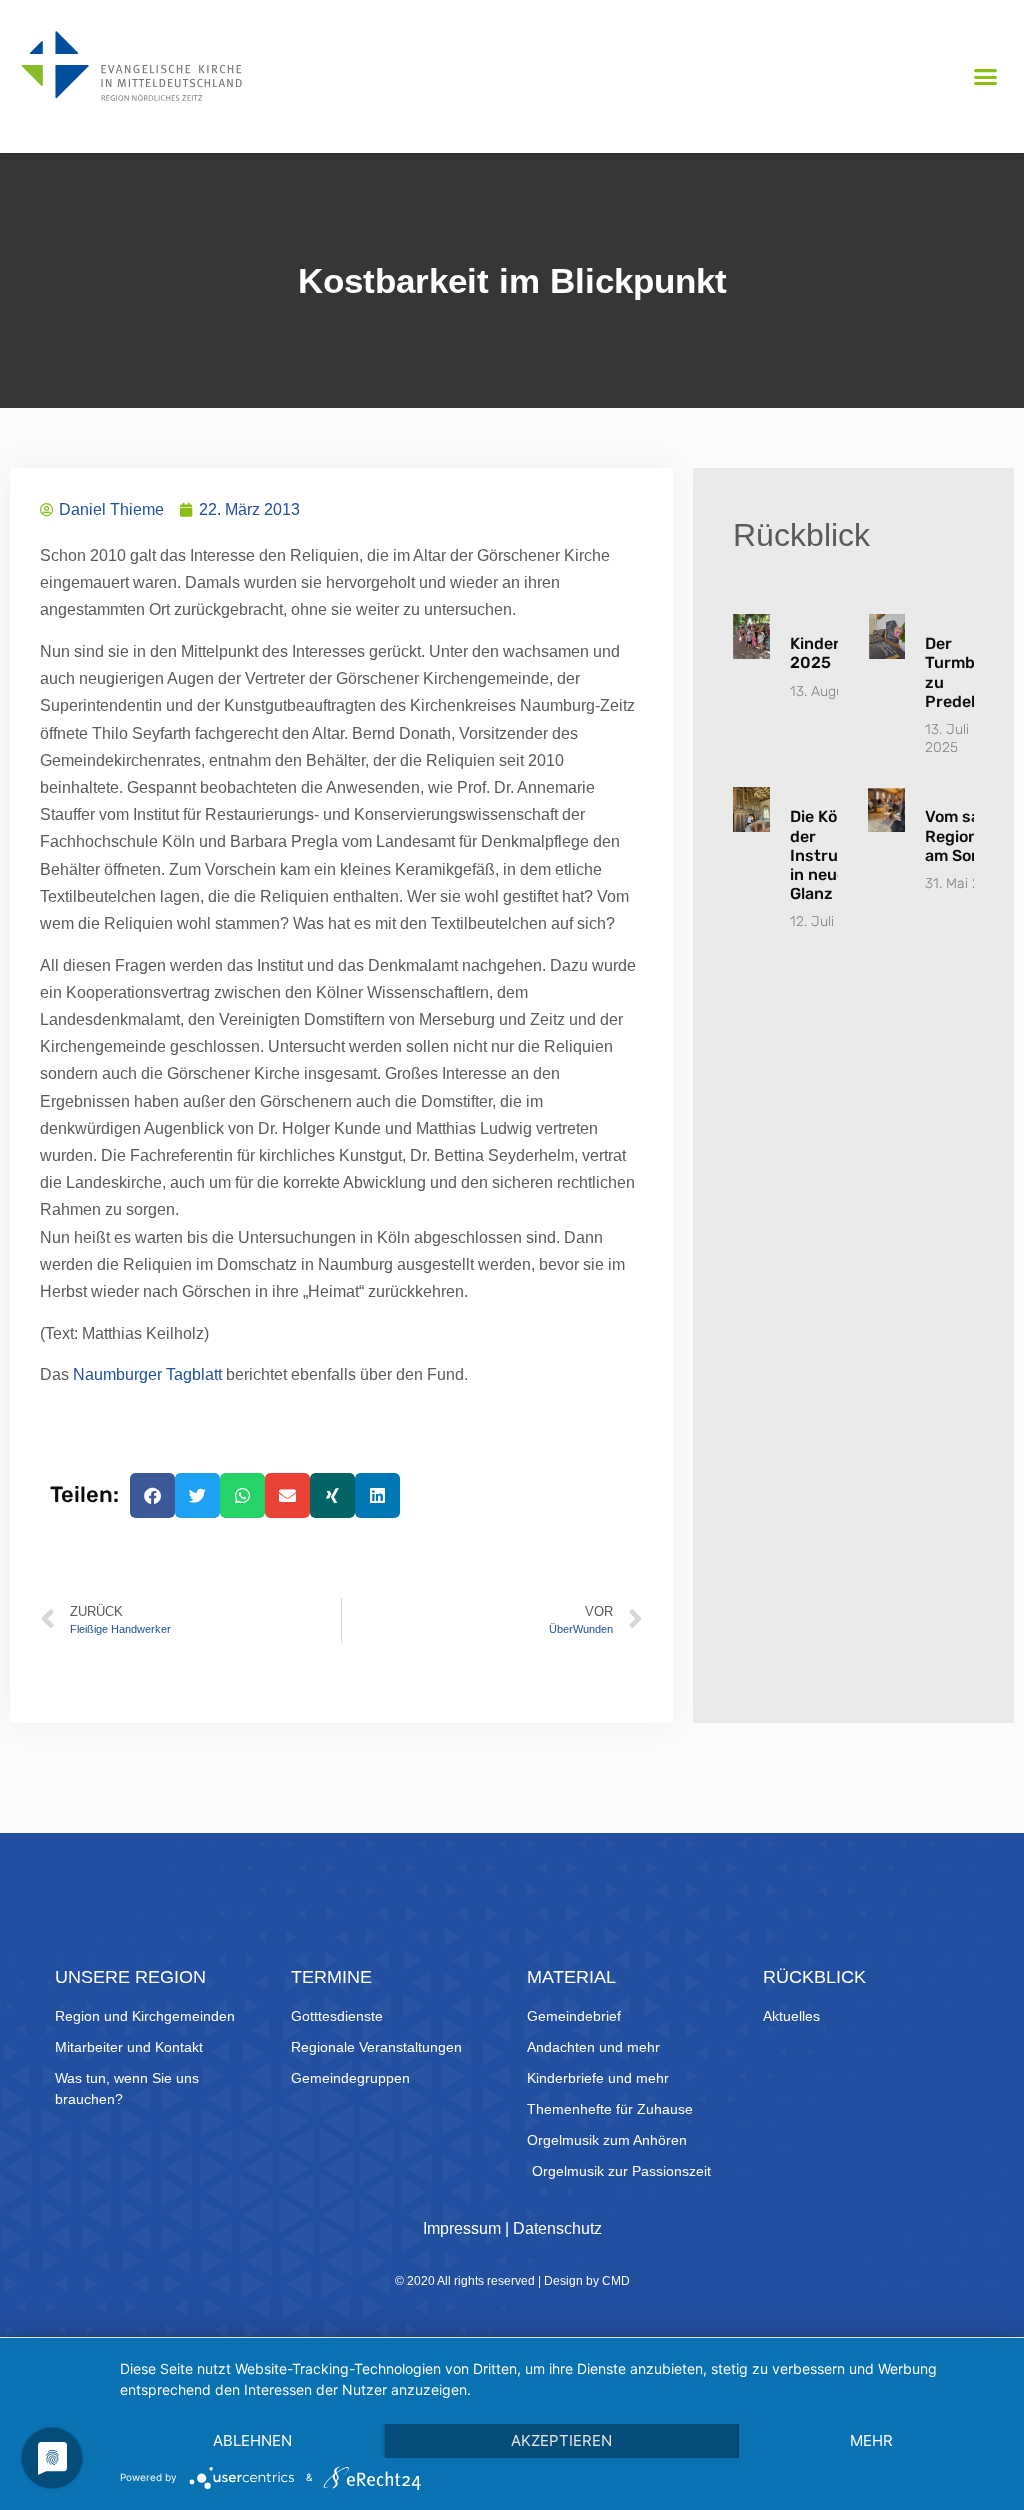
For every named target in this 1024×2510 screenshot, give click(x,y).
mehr (871, 2440)
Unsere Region (130, 1977)
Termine (331, 1977)
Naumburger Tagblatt (147, 1374)
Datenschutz (557, 2228)
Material (571, 1977)
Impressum (462, 2228)
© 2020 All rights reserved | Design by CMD (512, 2281)
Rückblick (814, 1977)
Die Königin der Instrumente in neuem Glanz (838, 855)
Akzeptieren (561, 2440)
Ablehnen (252, 2440)
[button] (985, 77)
